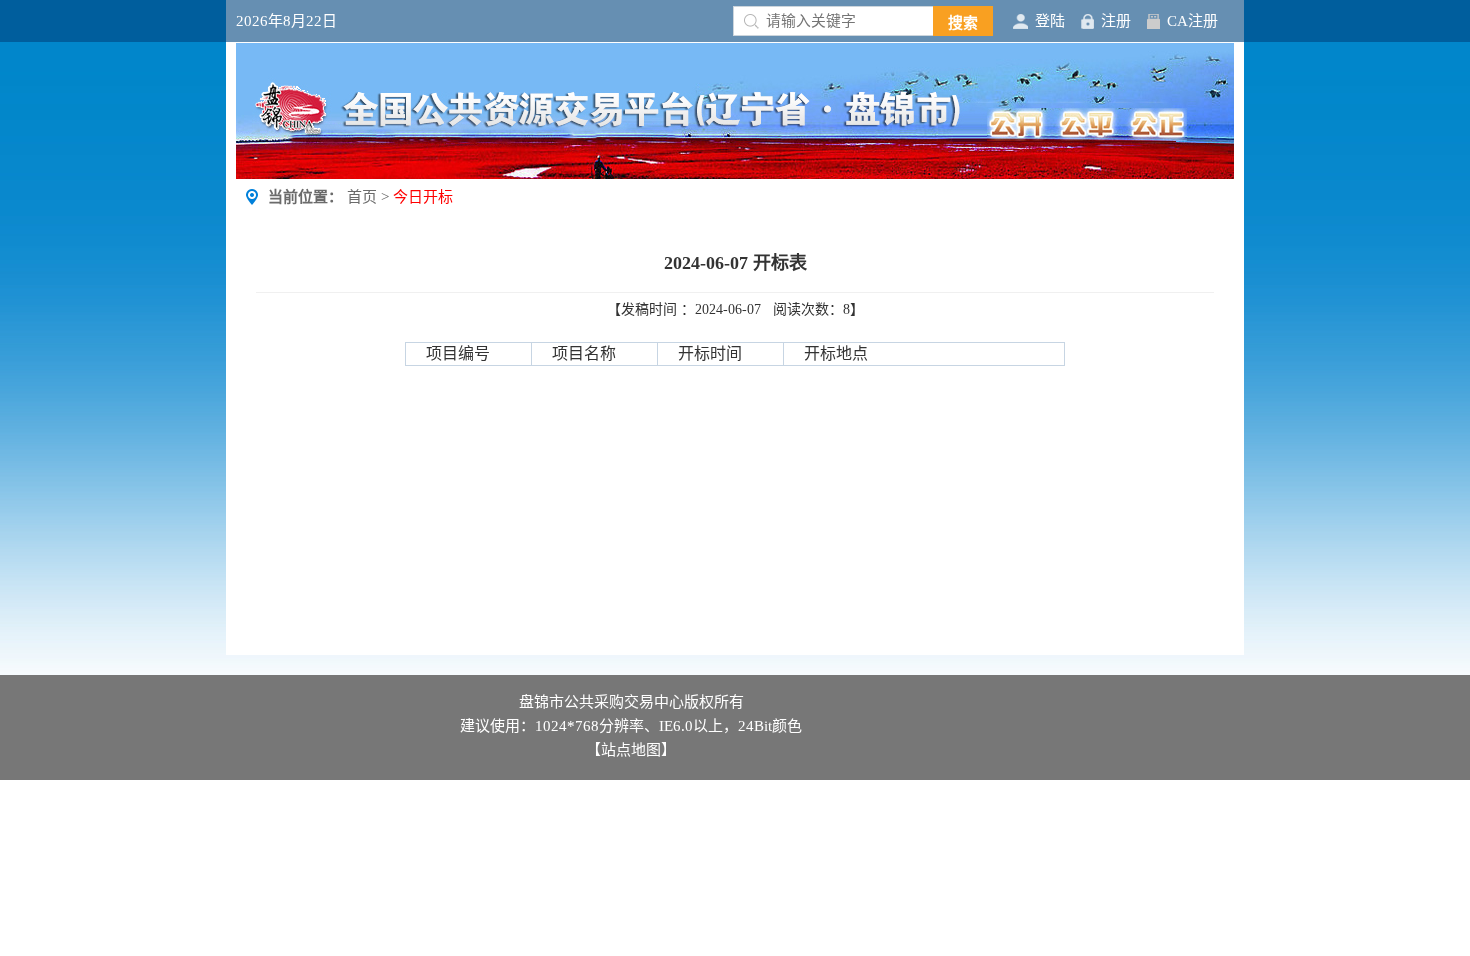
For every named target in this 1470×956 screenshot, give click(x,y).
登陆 (1050, 21)
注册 (1116, 21)
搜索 (963, 23)
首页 (362, 197)
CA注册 (1192, 21)
